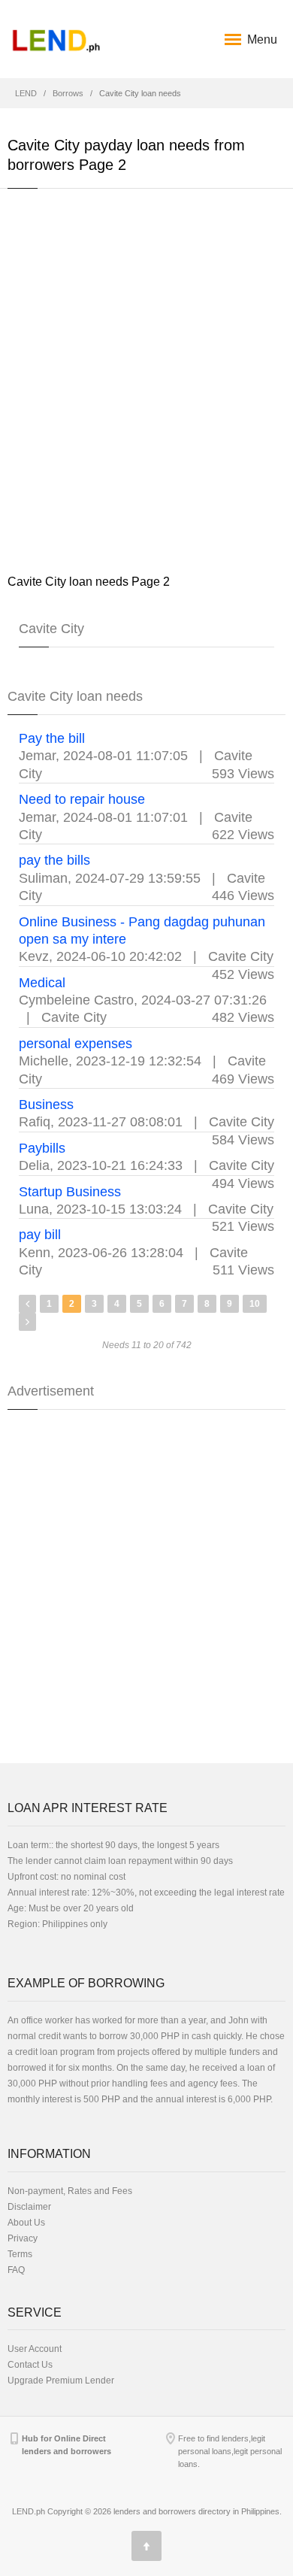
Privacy (23, 2238)
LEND (26, 93)
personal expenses (76, 1044)
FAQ (16, 2270)
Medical (42, 983)
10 (255, 1304)
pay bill (40, 1235)
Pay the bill (52, 738)
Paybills (42, 1148)
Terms (20, 2254)
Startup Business (70, 1192)
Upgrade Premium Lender (61, 2381)
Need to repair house (82, 799)
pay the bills (54, 860)
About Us (26, 2223)
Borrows (68, 93)
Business (46, 1105)
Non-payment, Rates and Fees (70, 2191)
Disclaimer (29, 2207)
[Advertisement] (146, 380)
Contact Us (30, 2365)
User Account (35, 2349)
